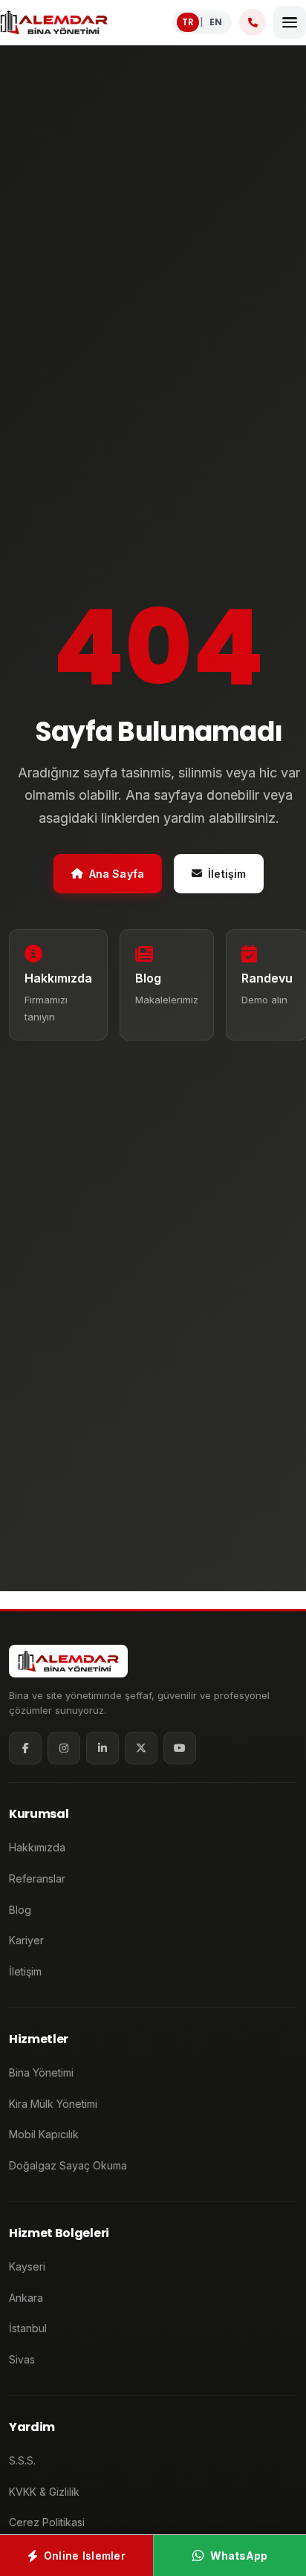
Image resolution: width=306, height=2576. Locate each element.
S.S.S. (22, 2460)
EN (216, 22)
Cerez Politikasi (47, 2522)
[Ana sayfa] (54, 22)
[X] (141, 1748)
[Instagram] (64, 1748)
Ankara (26, 2298)
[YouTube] (180, 1748)
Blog (20, 1910)
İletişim (227, 874)
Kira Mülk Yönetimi (53, 2104)
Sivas (22, 2359)
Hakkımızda (37, 1847)
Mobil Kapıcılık (44, 2134)
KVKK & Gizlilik (44, 2492)
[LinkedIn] (102, 1748)
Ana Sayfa (117, 874)
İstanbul (28, 2328)
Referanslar (37, 1878)
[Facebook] (25, 1748)
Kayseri (27, 2266)
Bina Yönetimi (41, 2072)
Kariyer (26, 1940)
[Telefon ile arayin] (253, 22)
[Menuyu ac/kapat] (290, 22)
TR (188, 22)
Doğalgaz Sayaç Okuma (68, 2165)
